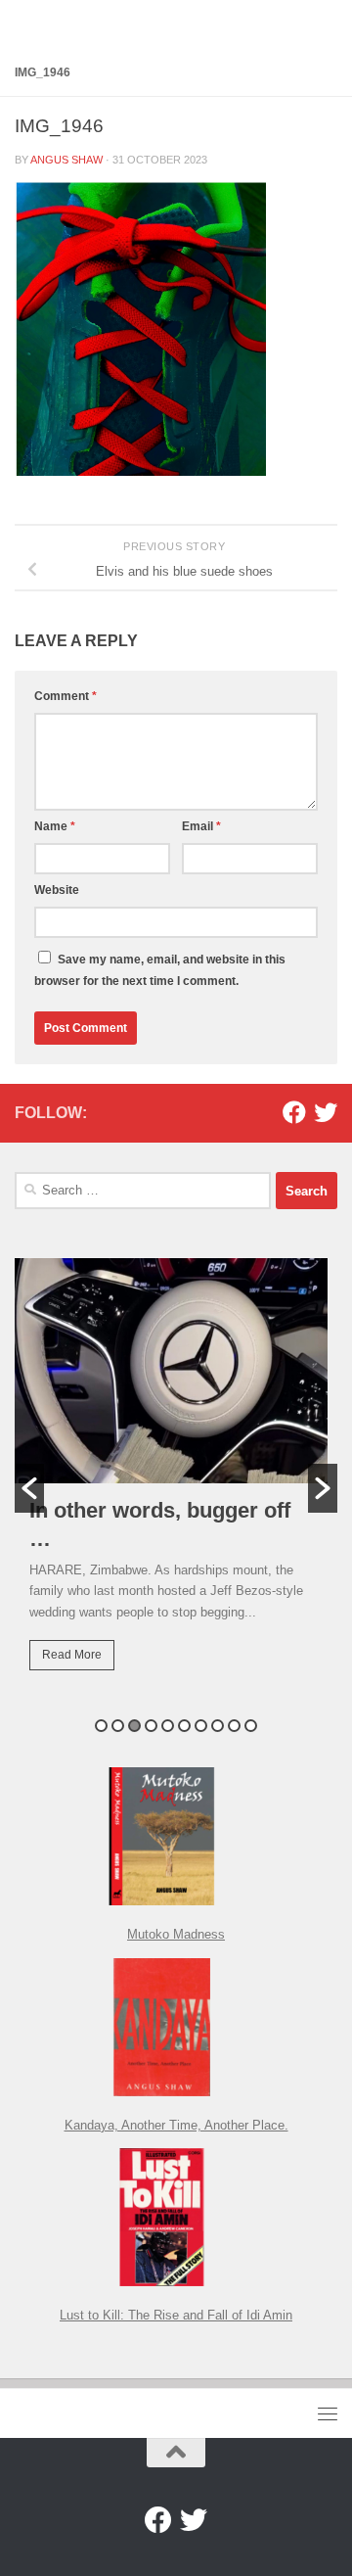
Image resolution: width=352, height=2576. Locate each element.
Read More (72, 1655)
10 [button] (251, 1726)
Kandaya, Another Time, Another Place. (176, 2125)
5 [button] (168, 1726)
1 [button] (101, 1726)
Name (55, 826)
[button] (29, 1488)
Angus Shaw (66, 160)
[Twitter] (326, 1112)
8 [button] (218, 1726)
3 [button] (134, 1726)
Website (57, 890)
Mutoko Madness (176, 1934)
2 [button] (118, 1726)
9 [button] (234, 1726)
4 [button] (151, 1726)
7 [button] (201, 1726)
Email (201, 826)
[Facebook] (294, 1112)
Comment (66, 696)
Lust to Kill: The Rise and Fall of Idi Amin (176, 2315)
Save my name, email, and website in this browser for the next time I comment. (160, 970)
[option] (176, 1478)
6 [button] (184, 1726)
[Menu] (328, 2413)
